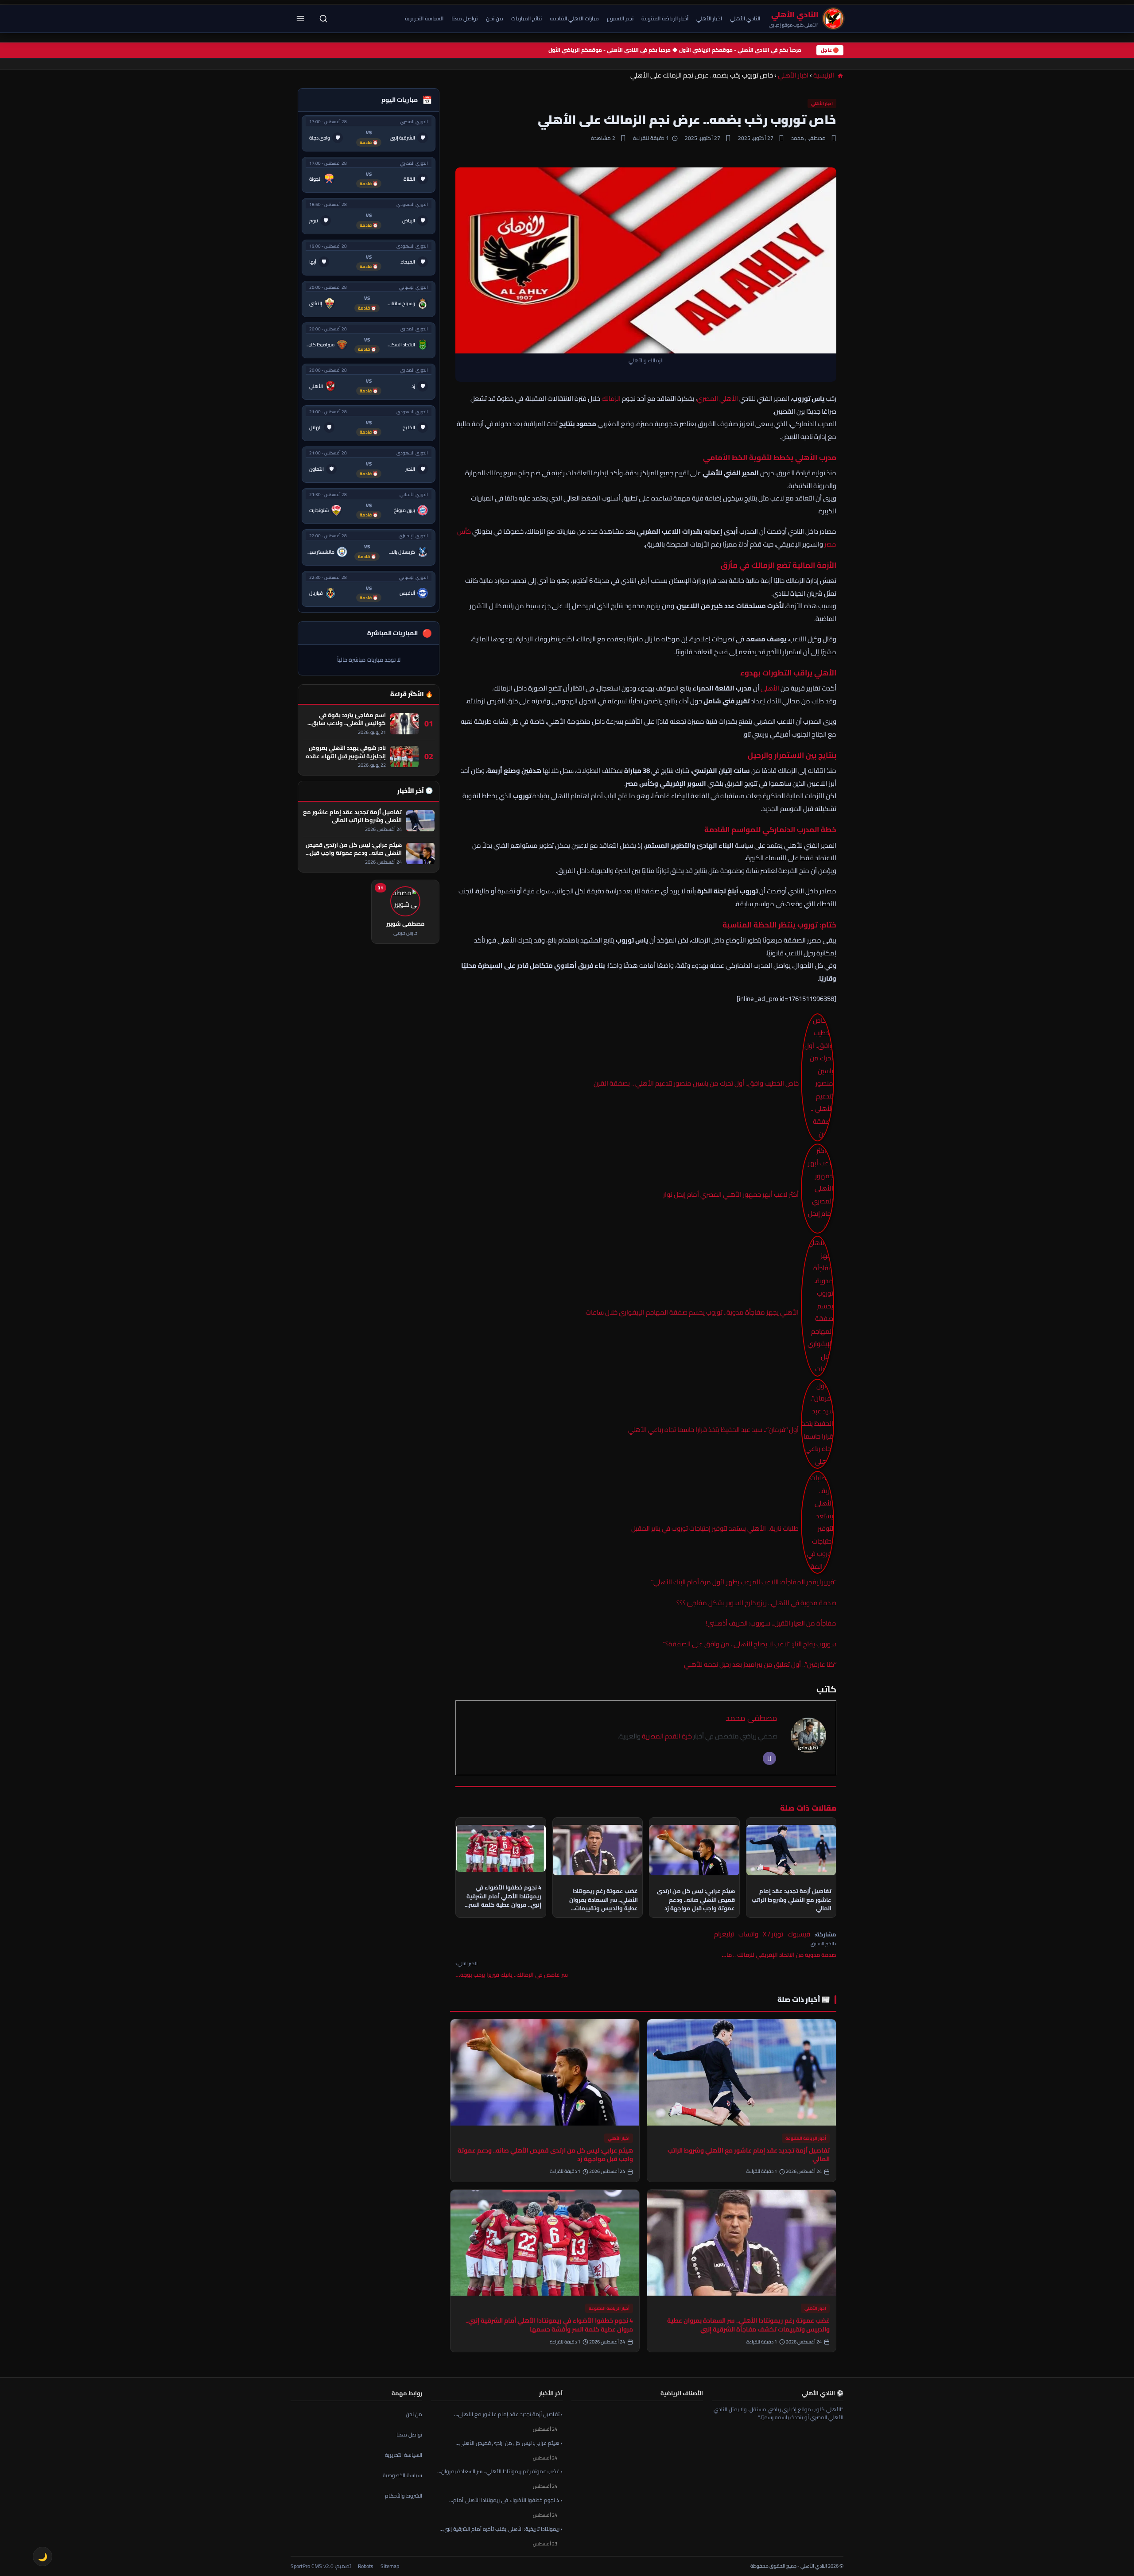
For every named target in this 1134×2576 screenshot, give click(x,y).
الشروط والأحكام (404, 2496)
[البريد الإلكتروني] (769, 1758)
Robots (366, 2566)
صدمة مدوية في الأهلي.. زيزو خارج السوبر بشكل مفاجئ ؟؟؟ (756, 1603)
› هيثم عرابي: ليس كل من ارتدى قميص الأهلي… (509, 2443)
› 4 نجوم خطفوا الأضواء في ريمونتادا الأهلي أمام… (506, 2500)
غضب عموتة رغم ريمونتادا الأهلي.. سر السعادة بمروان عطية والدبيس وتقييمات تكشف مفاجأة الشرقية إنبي (748, 2325)
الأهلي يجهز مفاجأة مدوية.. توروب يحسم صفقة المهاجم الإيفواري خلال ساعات (692, 1312)
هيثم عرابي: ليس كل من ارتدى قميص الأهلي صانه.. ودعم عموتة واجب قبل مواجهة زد (545, 2155)
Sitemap (390, 2566)
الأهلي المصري (717, 398)
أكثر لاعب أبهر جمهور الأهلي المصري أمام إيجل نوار (731, 1194)
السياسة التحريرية (424, 18)
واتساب (748, 1934)
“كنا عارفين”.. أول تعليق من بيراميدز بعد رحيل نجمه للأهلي (760, 1664)
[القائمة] (300, 19)
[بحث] (323, 19)
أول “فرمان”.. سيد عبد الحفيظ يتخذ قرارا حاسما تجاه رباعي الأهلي (713, 1430)
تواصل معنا (465, 18)
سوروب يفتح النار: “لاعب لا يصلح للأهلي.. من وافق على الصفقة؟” (750, 1644)
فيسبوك (799, 1934)
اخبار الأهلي (709, 18)
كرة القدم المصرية (667, 1736)
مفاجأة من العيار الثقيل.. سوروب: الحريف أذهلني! (771, 1623)
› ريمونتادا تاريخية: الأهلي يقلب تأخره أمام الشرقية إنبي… (501, 2529)
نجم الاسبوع (620, 18)
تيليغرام (724, 1934)
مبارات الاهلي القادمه (574, 18)
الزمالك (611, 398)
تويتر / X (773, 1934)
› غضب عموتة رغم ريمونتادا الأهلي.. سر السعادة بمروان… (500, 2472)
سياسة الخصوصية (402, 2475)
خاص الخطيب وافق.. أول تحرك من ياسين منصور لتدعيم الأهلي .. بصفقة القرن (696, 1083)
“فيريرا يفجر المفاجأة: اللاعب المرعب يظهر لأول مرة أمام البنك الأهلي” (744, 1582)
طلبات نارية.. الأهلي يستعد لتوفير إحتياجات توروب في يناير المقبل (715, 1528)
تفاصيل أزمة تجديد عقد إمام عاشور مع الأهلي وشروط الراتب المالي (749, 2155)
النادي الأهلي (745, 18)
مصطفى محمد (751, 1718)
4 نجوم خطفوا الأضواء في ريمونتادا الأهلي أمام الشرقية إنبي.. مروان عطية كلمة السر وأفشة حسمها (549, 2325)
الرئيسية (824, 75)
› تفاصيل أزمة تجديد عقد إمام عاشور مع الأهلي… (508, 2414)
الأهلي (770, 688)
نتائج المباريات (526, 18)
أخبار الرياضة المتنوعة (665, 18)
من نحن (495, 18)
